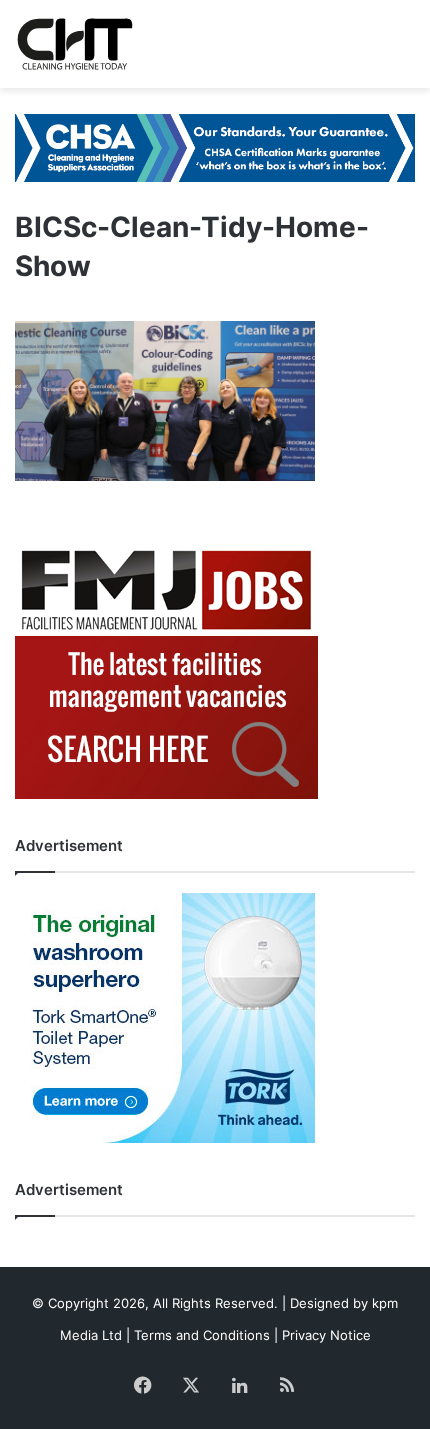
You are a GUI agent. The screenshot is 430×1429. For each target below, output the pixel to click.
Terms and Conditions (202, 1335)
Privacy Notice (326, 1335)
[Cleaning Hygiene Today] (74, 44)
